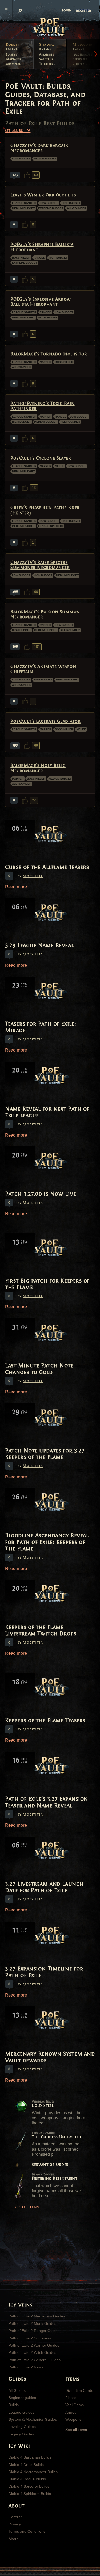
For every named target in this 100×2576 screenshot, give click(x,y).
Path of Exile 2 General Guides (35, 2360)
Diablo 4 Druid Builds (26, 2465)
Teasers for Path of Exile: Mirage (41, 1027)
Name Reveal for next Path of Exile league (47, 1112)
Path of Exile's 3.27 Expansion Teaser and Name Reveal (47, 1802)
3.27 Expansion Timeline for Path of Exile (44, 1972)
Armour (72, 2412)
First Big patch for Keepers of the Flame (47, 1284)
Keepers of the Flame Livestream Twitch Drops (41, 1630)
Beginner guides (22, 2398)
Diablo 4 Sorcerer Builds (29, 2486)
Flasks (71, 2398)
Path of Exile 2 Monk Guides (32, 2323)
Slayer (11, 54)
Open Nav (6, 10)
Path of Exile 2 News (26, 2367)
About (13, 2539)
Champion (14, 64)
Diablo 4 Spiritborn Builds (30, 2494)
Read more (16, 887)
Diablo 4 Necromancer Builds (33, 2472)
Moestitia (33, 876)
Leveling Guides (22, 2427)
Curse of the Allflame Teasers (47, 867)
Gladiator (14, 59)
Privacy (15, 2524)
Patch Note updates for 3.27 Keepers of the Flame (45, 1454)
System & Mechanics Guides (33, 2419)
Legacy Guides (21, 2434)
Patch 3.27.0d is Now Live (41, 1194)
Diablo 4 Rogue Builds (27, 2479)
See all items (27, 2207)
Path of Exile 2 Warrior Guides (34, 2345)
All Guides (17, 2390)
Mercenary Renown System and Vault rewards (50, 2057)
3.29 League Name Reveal (39, 945)
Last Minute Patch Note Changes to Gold (39, 1369)
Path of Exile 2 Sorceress (30, 2338)
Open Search (20, 11)
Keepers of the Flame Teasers (45, 1720)
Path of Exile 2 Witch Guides (32, 2352)
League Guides (21, 2412)
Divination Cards (79, 2390)
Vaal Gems (75, 2405)
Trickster (47, 64)
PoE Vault (50, 28)
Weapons (73, 2419)
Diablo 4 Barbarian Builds (30, 2457)
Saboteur (47, 59)
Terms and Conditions (27, 2531)
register (84, 10)
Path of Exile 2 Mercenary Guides (37, 2316)
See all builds (18, 131)
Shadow (47, 47)
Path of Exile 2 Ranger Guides (34, 2331)
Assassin (46, 54)
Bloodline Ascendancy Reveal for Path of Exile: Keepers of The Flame (47, 1542)
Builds (14, 2405)
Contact (15, 2517)
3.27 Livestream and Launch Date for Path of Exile (44, 1887)
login (67, 10)
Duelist (13, 47)
